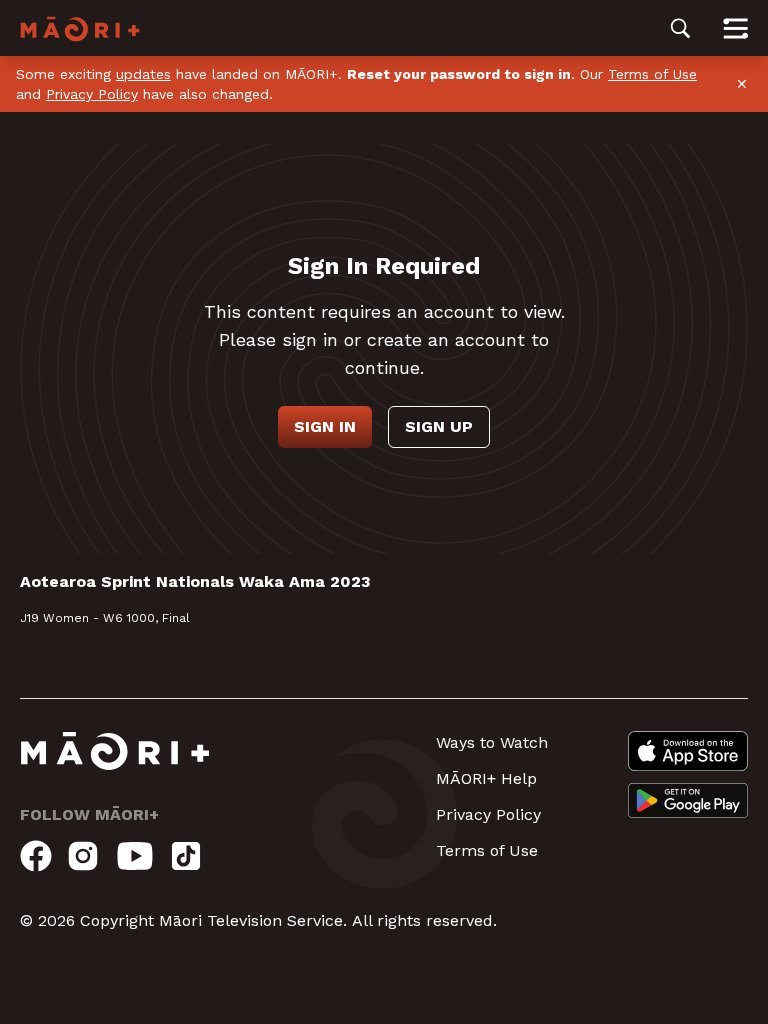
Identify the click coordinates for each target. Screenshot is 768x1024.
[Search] (680, 28)
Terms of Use (652, 74)
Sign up (439, 426)
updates (143, 74)
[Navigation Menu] (735, 28)
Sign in (325, 426)
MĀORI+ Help (486, 778)
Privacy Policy (92, 94)
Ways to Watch (492, 742)
